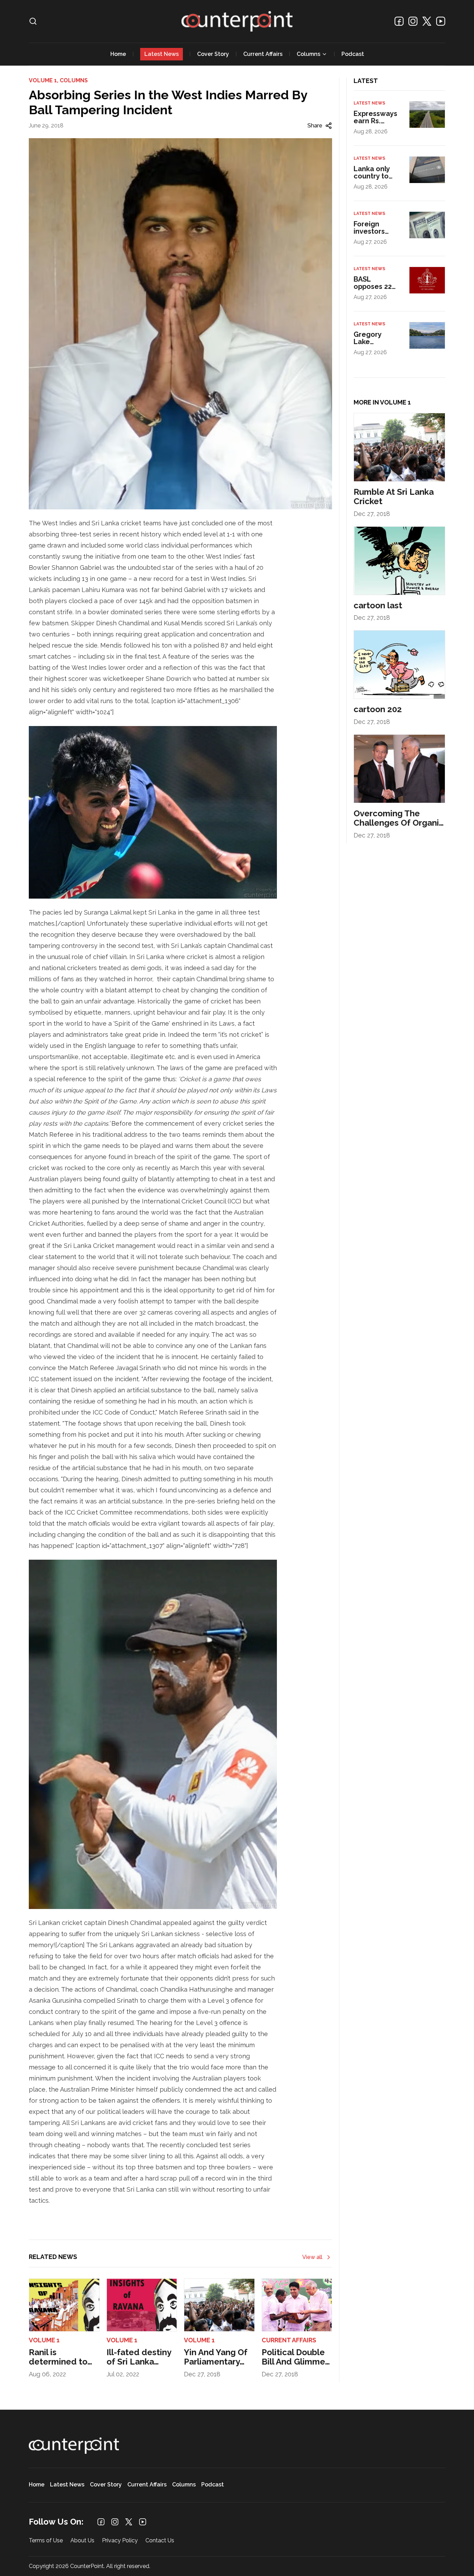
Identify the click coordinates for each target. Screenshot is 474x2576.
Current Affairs (263, 54)
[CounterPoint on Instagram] (413, 21)
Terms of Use (46, 2541)
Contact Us (160, 2541)
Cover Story (213, 54)
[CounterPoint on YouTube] (441, 21)
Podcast (353, 54)
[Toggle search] (33, 21)
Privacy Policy (120, 2541)
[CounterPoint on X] (427, 21)
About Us (82, 2541)
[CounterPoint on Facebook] (399, 21)
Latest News (162, 54)
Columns (308, 54)
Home (118, 54)
